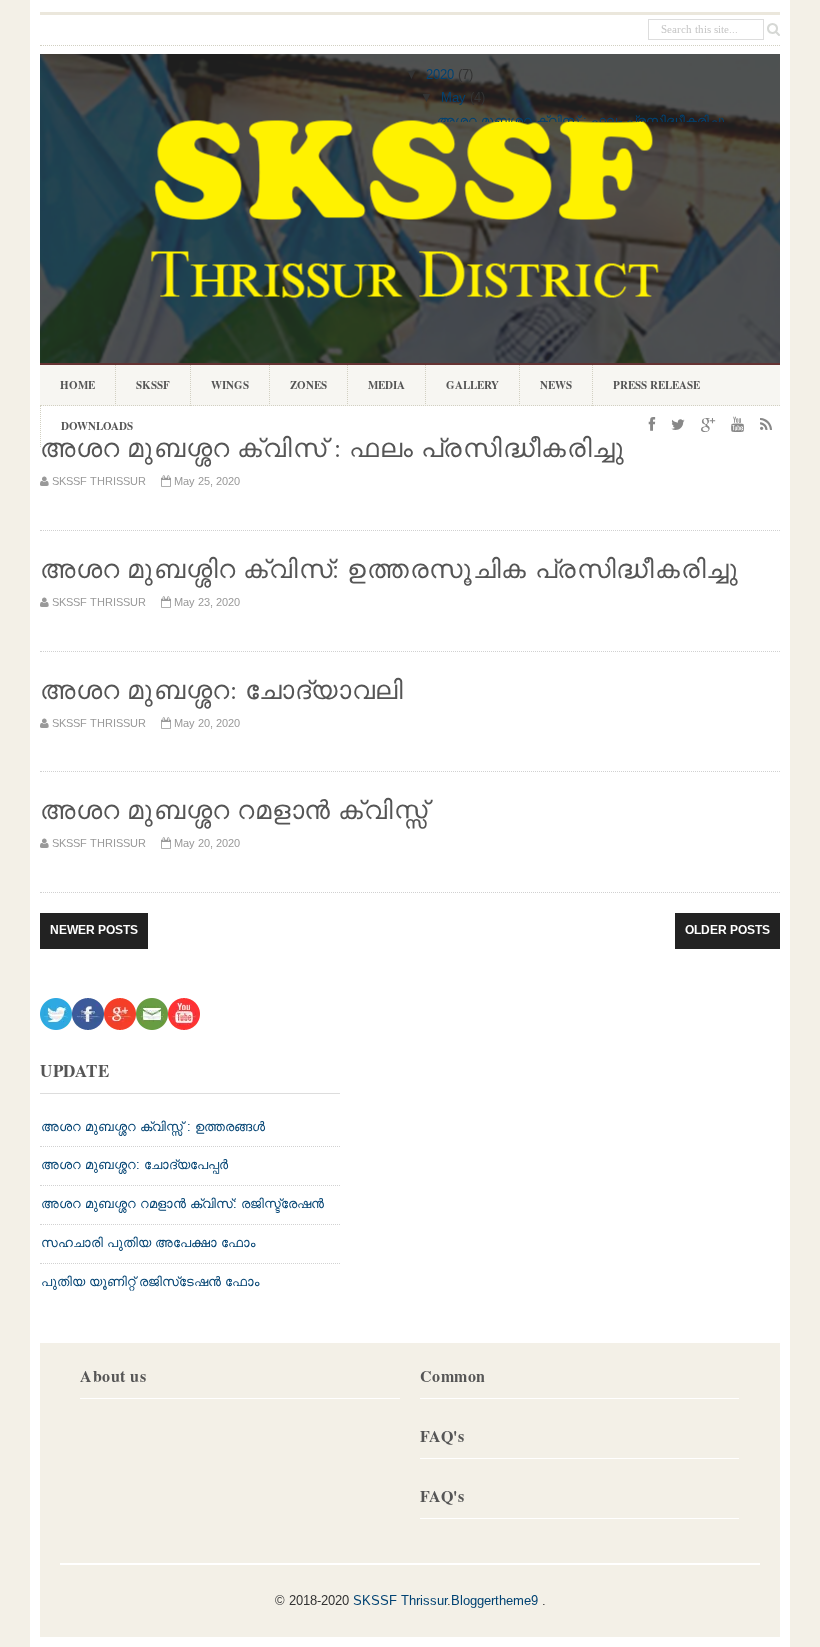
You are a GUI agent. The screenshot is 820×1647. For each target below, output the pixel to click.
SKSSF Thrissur (400, 1600)
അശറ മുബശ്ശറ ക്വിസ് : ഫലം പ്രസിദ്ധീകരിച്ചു (581, 120)
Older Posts (727, 930)
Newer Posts (94, 930)
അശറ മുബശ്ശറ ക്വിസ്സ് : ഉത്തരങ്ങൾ (153, 1126)
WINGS (220, 388)
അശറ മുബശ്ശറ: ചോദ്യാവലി (222, 689)
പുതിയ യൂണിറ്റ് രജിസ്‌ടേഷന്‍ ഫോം (150, 1281)
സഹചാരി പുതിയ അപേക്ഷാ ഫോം (148, 1242)
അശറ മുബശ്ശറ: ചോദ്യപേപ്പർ (134, 1164)
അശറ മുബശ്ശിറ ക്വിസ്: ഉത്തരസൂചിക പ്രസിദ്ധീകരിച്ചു (389, 568)
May (453, 97)
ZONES (298, 388)
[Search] (773, 29)
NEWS (556, 385)
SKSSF (153, 385)
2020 (440, 74)
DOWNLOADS (87, 429)
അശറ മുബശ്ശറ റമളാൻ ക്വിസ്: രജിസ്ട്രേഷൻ (182, 1203)
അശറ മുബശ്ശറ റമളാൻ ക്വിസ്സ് (233, 809)
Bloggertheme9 (494, 1600)
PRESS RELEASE (656, 385)
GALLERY (472, 385)
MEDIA (386, 385)
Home (77, 385)
